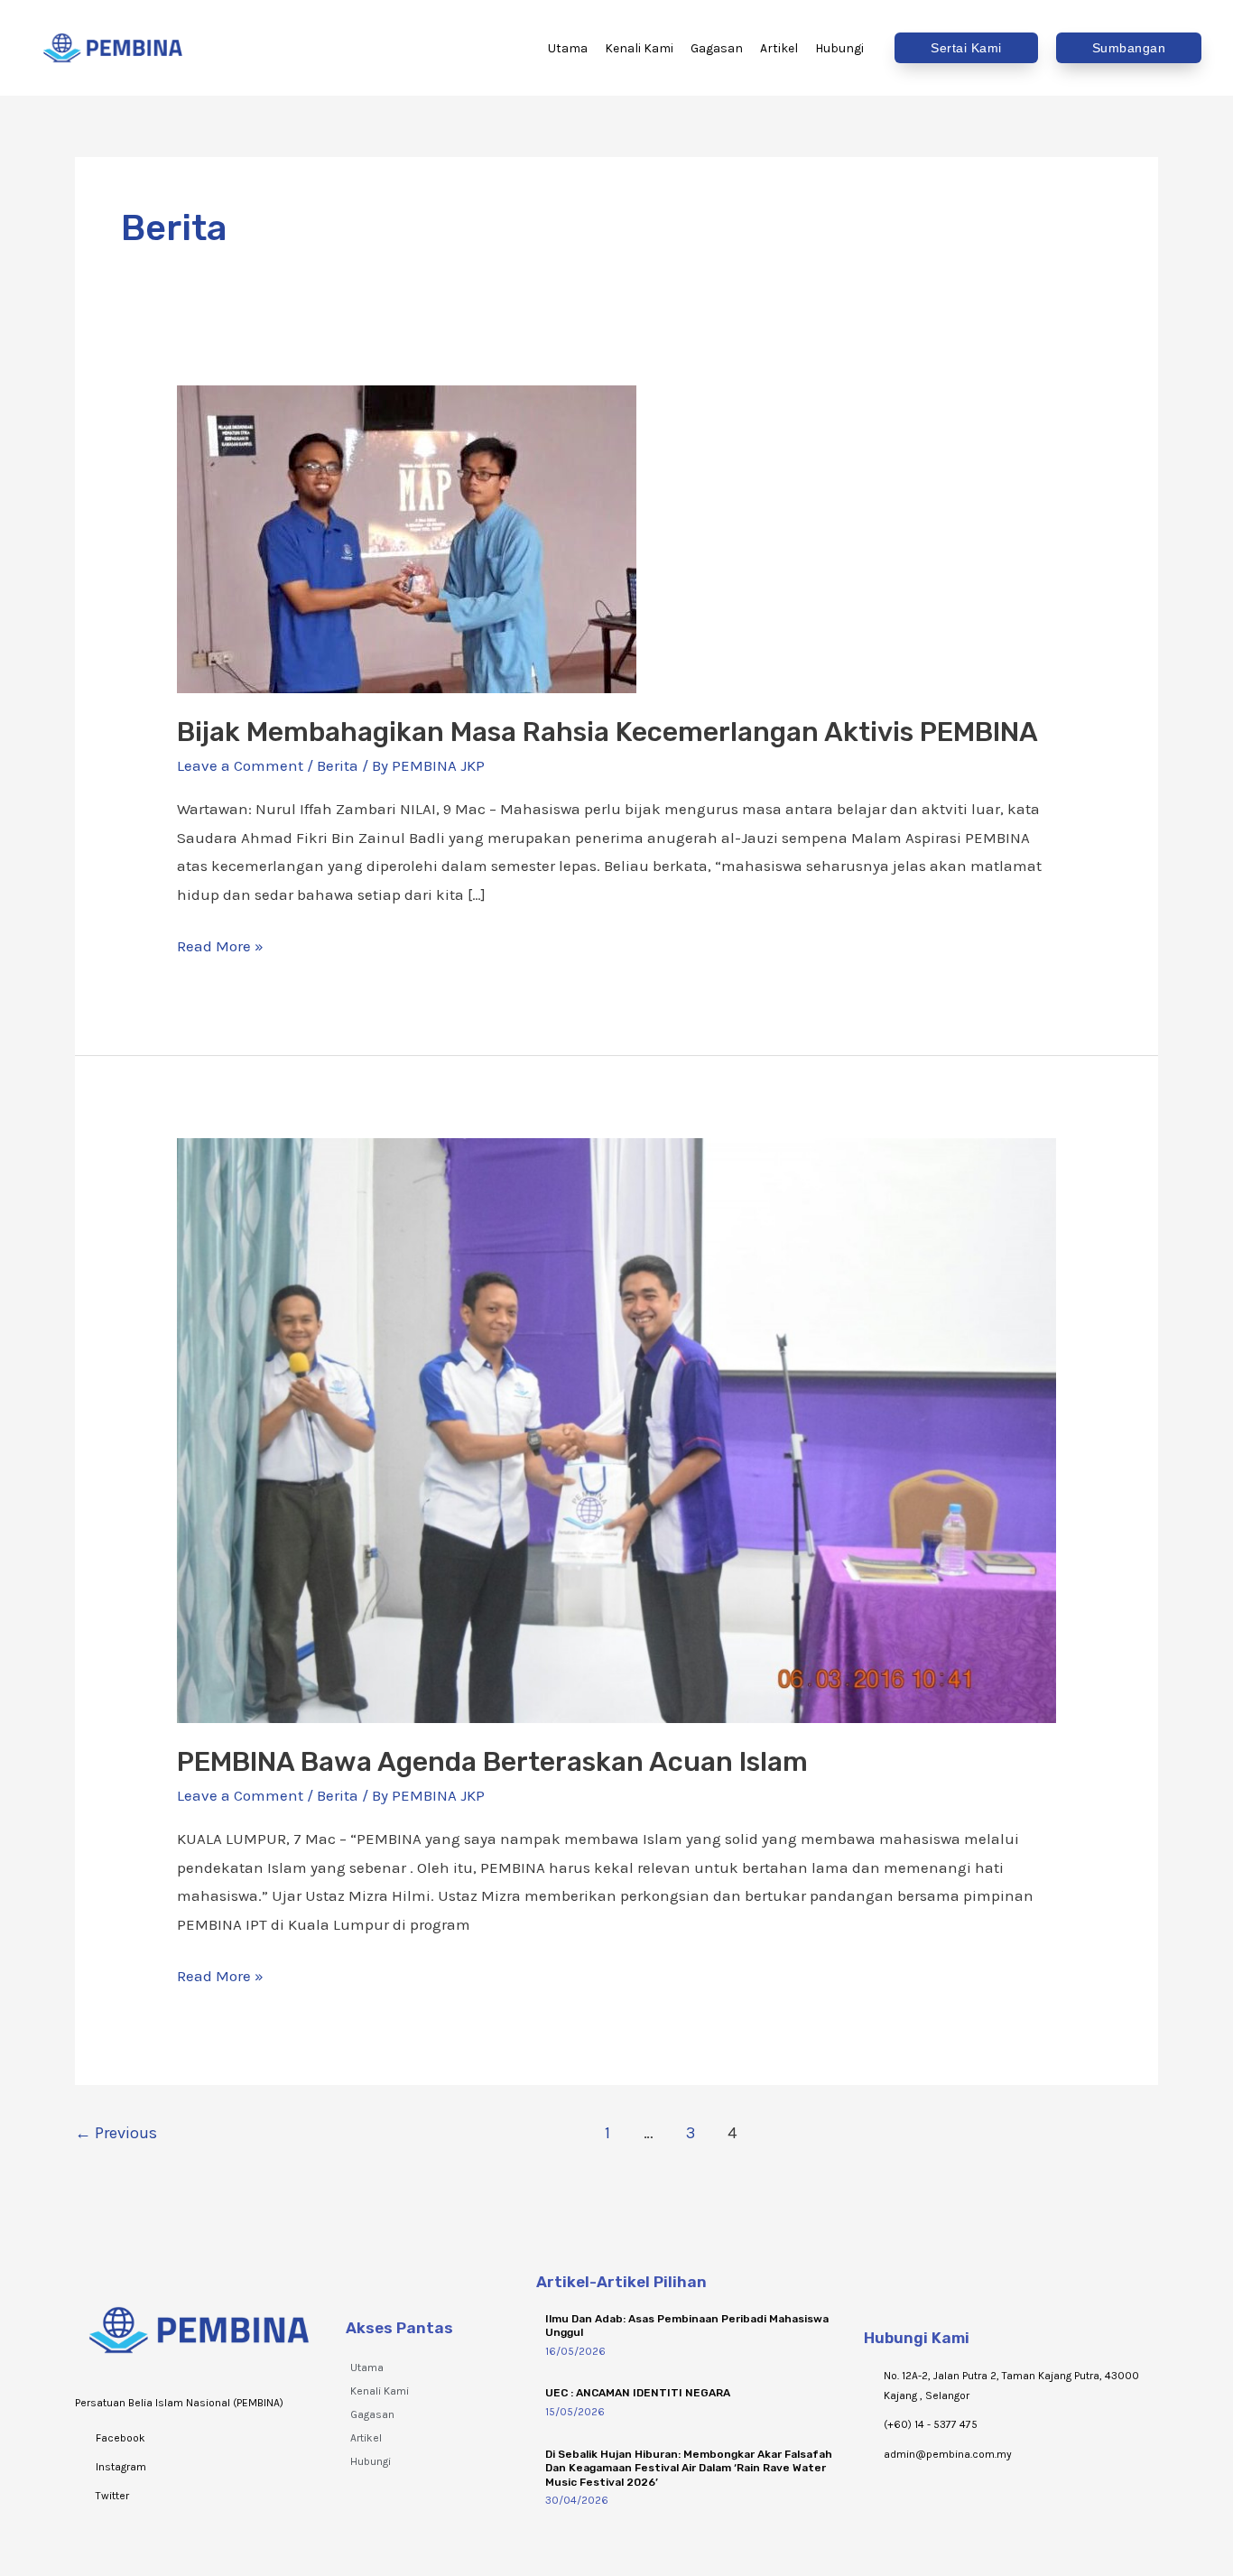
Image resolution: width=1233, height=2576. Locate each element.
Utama (367, 2368)
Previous (116, 2133)
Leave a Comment (240, 765)
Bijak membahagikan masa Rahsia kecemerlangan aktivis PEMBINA (607, 732)
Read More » (220, 944)
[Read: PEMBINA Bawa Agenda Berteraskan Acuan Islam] (616, 1429)
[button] (966, 48)
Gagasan (372, 2414)
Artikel (366, 2438)
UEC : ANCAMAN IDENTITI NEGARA (638, 2393)
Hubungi (371, 2461)
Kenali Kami (380, 2391)
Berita (338, 765)
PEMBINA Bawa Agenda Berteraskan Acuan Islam (492, 1762)
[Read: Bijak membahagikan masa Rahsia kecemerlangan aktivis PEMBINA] (407, 537)
